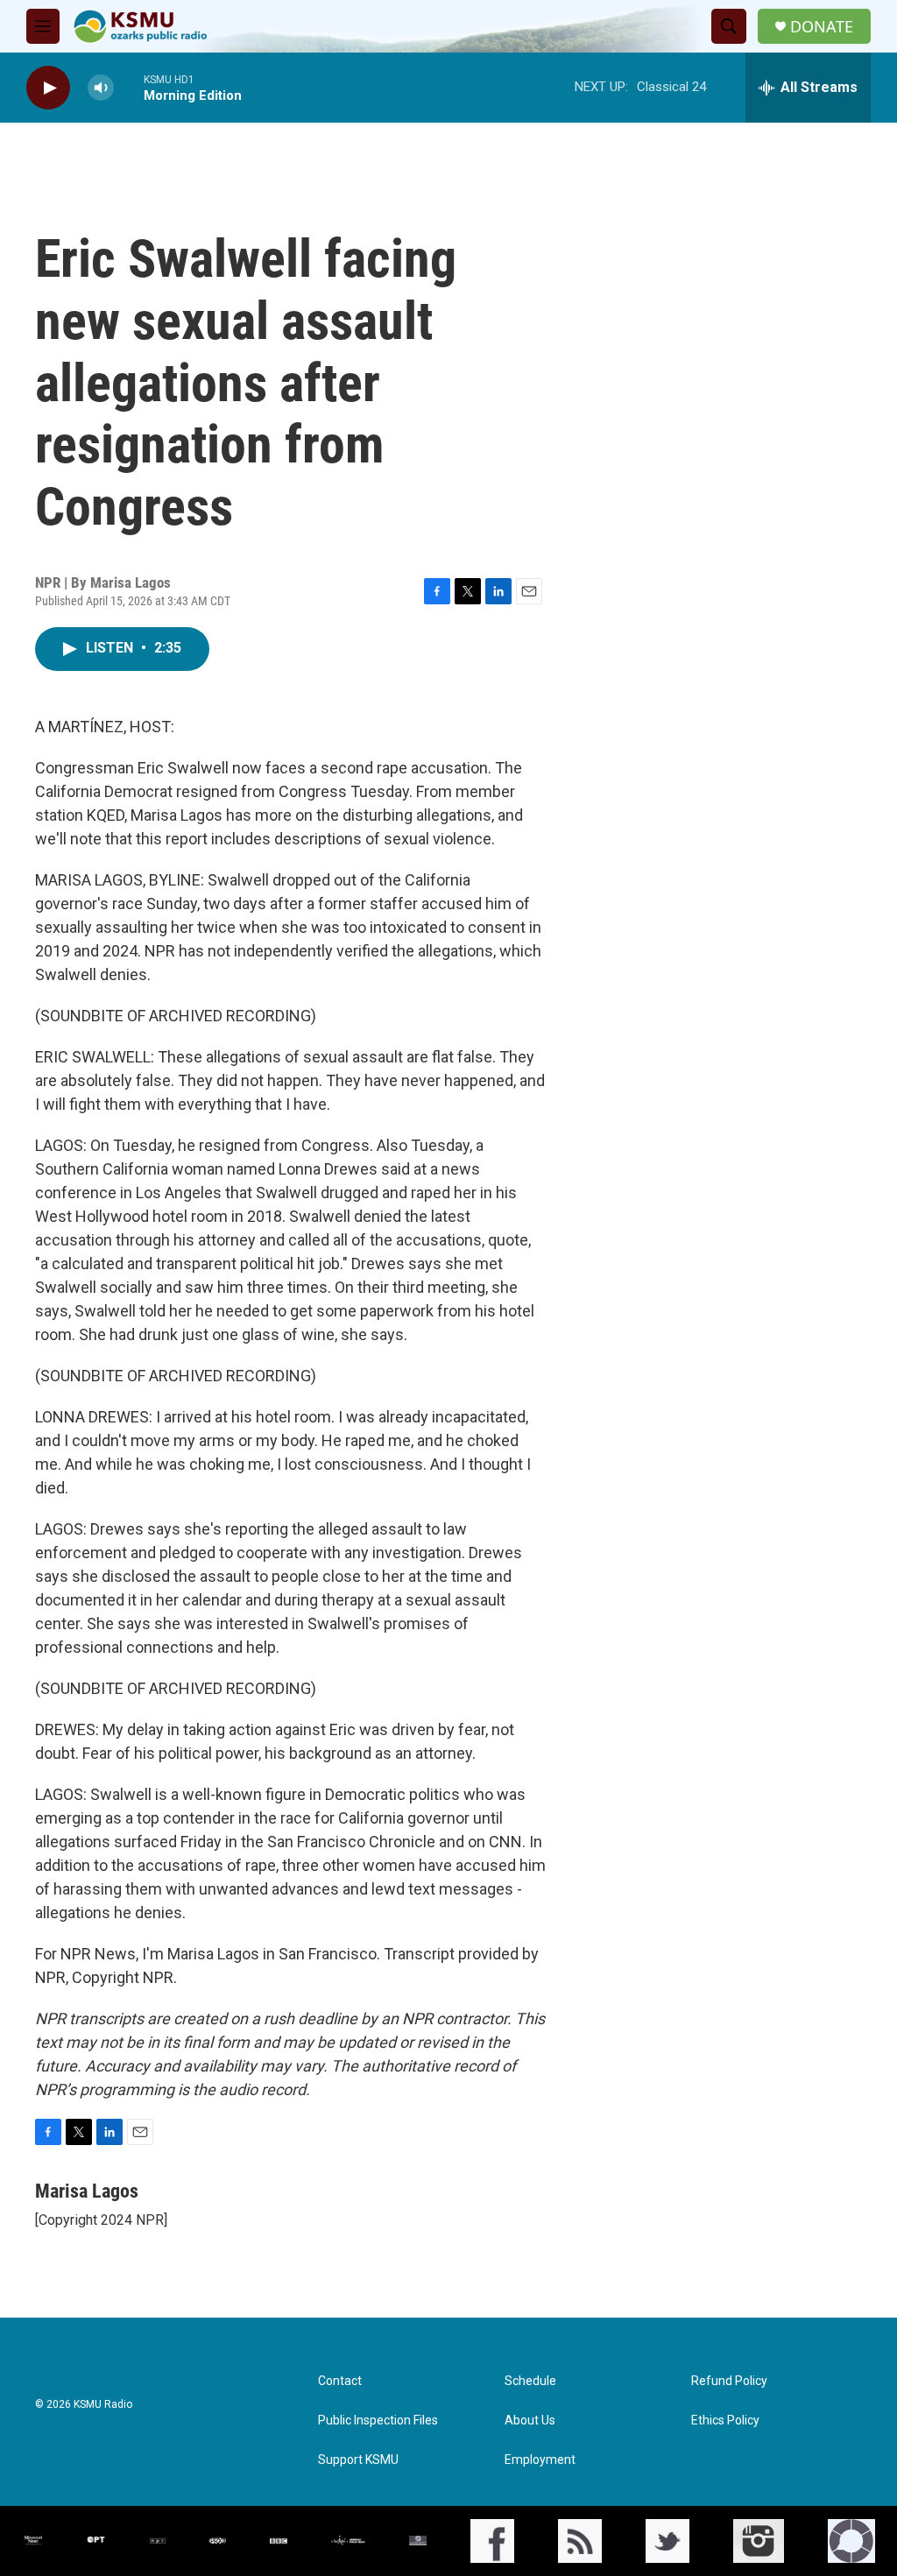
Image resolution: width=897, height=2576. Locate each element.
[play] (48, 88)
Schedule (530, 2381)
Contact (340, 2381)
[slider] (129, 87)
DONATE (822, 27)
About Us (530, 2421)
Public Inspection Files (378, 2421)
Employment (540, 2460)
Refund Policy (729, 2381)
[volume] (101, 88)
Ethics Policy (725, 2421)
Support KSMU (358, 2460)
